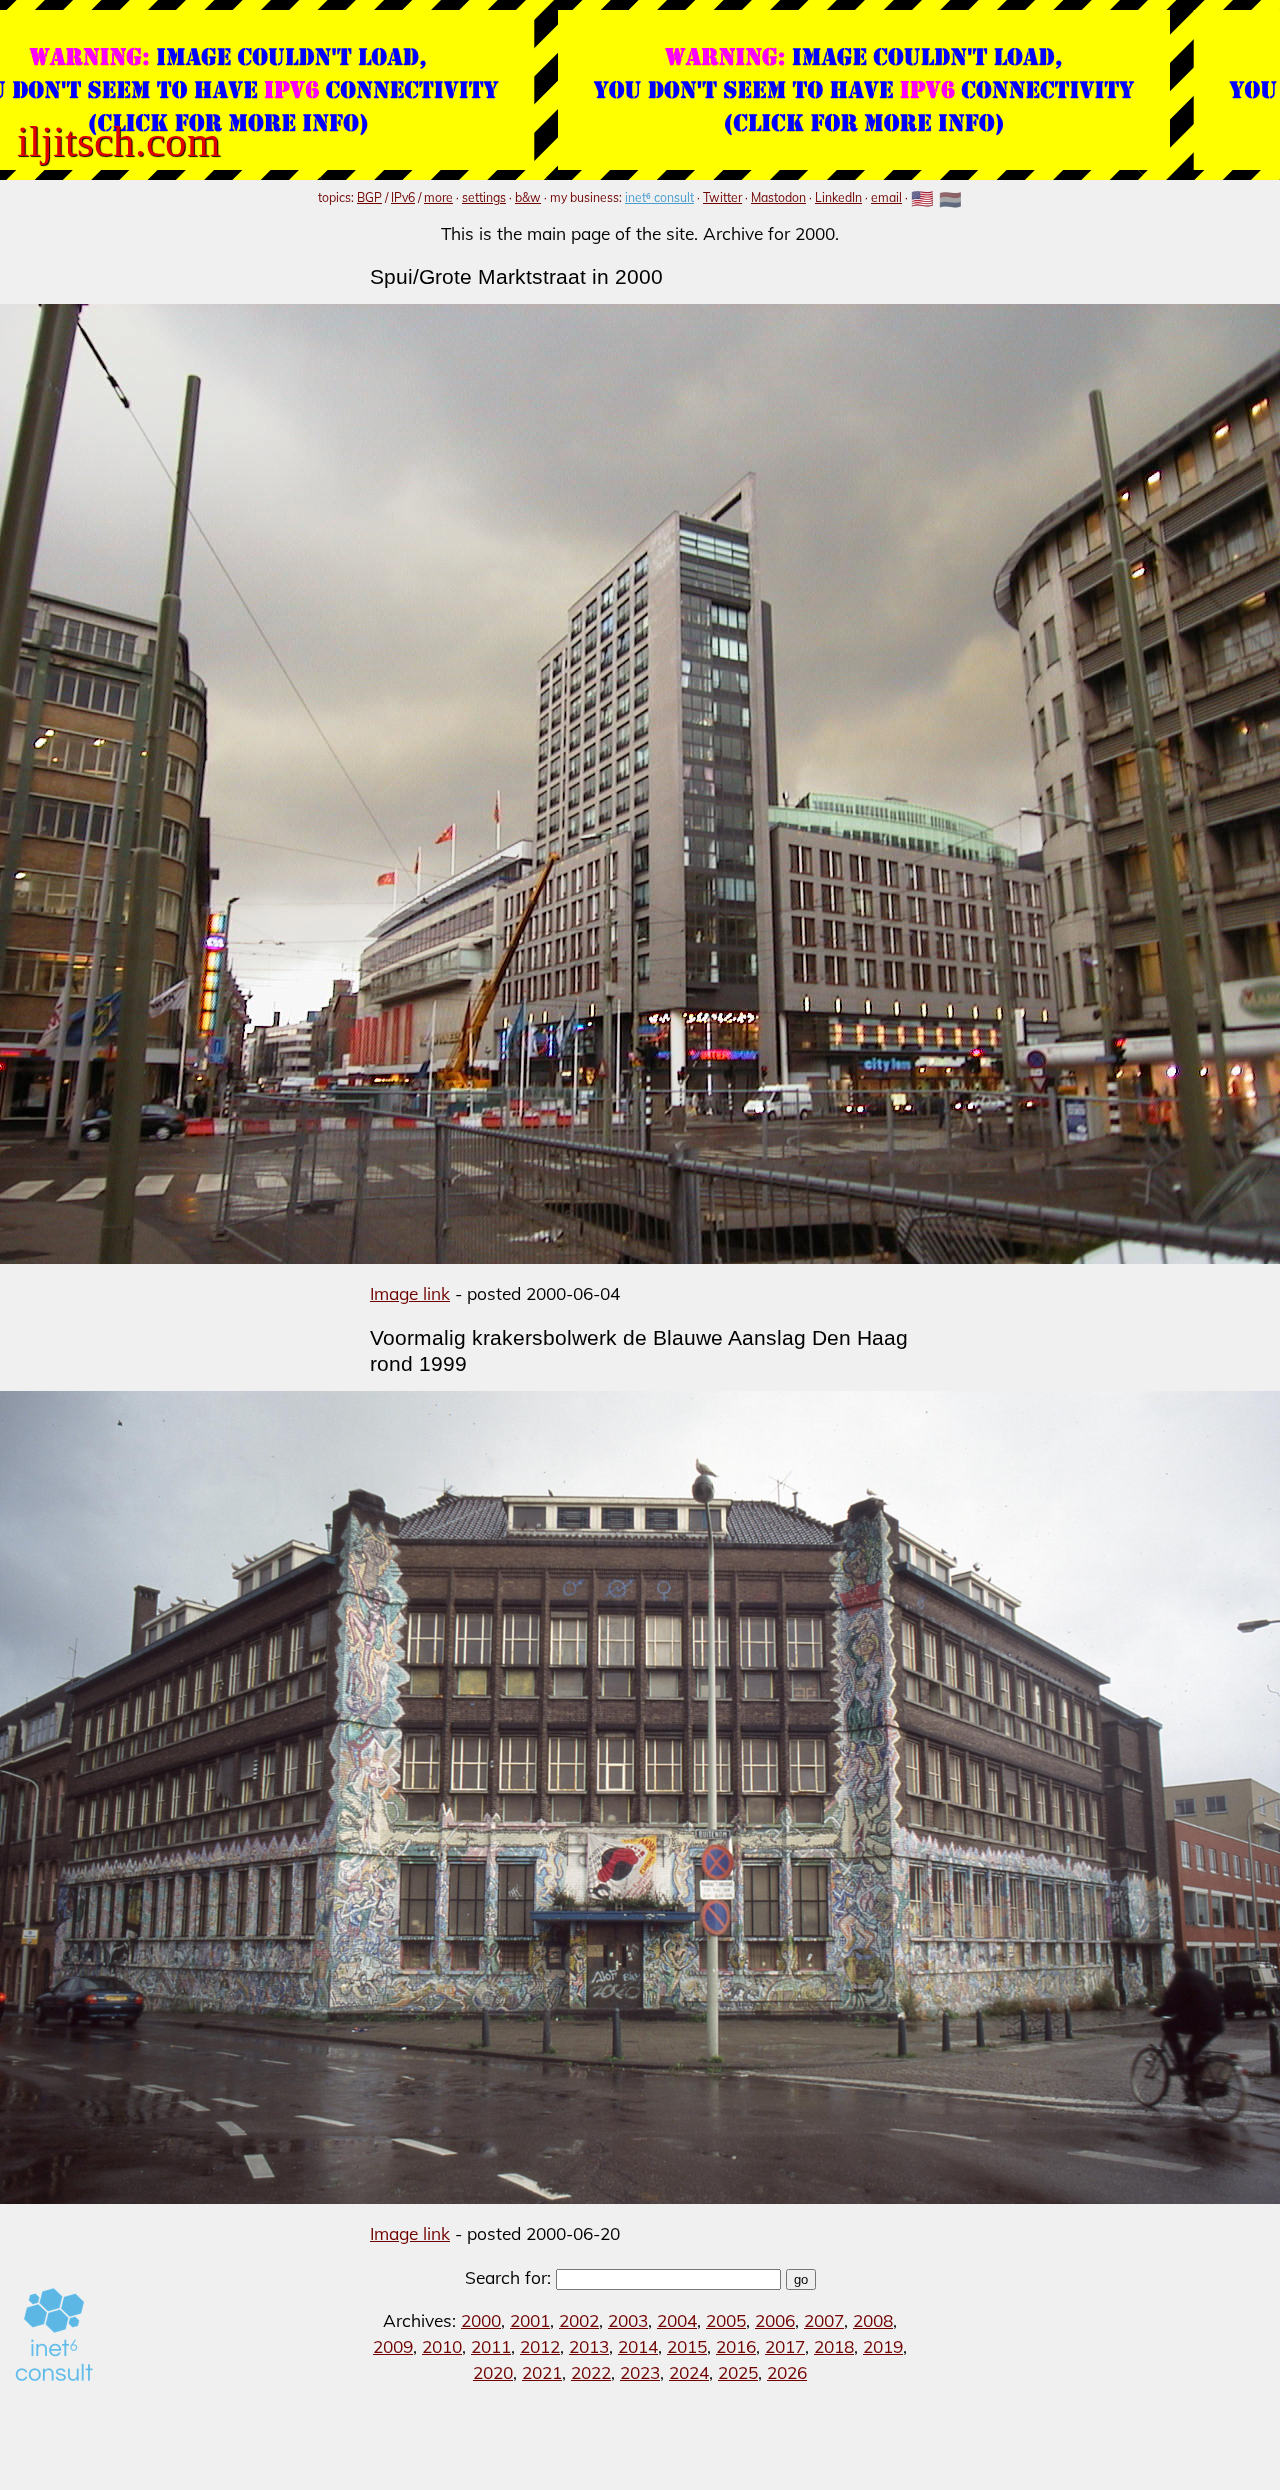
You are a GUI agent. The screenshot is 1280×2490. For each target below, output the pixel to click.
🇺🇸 (922, 199)
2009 (393, 2346)
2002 (579, 2320)
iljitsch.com (118, 141)
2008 (873, 2320)
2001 (530, 2320)
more (438, 197)
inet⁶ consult (659, 197)
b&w (528, 197)
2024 (689, 2372)
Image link (410, 1293)
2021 (542, 2372)
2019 (883, 2346)
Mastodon (778, 197)
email (886, 197)
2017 (785, 2346)
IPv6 (403, 197)
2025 (738, 2372)
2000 (481, 2320)
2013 (589, 2346)
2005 (726, 2320)
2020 (493, 2372)
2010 (442, 2346)
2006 (775, 2320)
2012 (540, 2346)
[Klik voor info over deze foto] (640, 1797)
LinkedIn (838, 197)
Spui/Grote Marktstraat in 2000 (516, 276)
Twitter (722, 197)
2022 (591, 2372)
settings (484, 197)
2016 (736, 2346)
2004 (677, 2320)
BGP (369, 197)
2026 (787, 2372)
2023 (640, 2372)
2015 (687, 2346)
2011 (491, 2346)
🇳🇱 (950, 199)
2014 (638, 2346)
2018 (834, 2346)
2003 (628, 2320)
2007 (824, 2320)
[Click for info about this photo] (640, 784)
